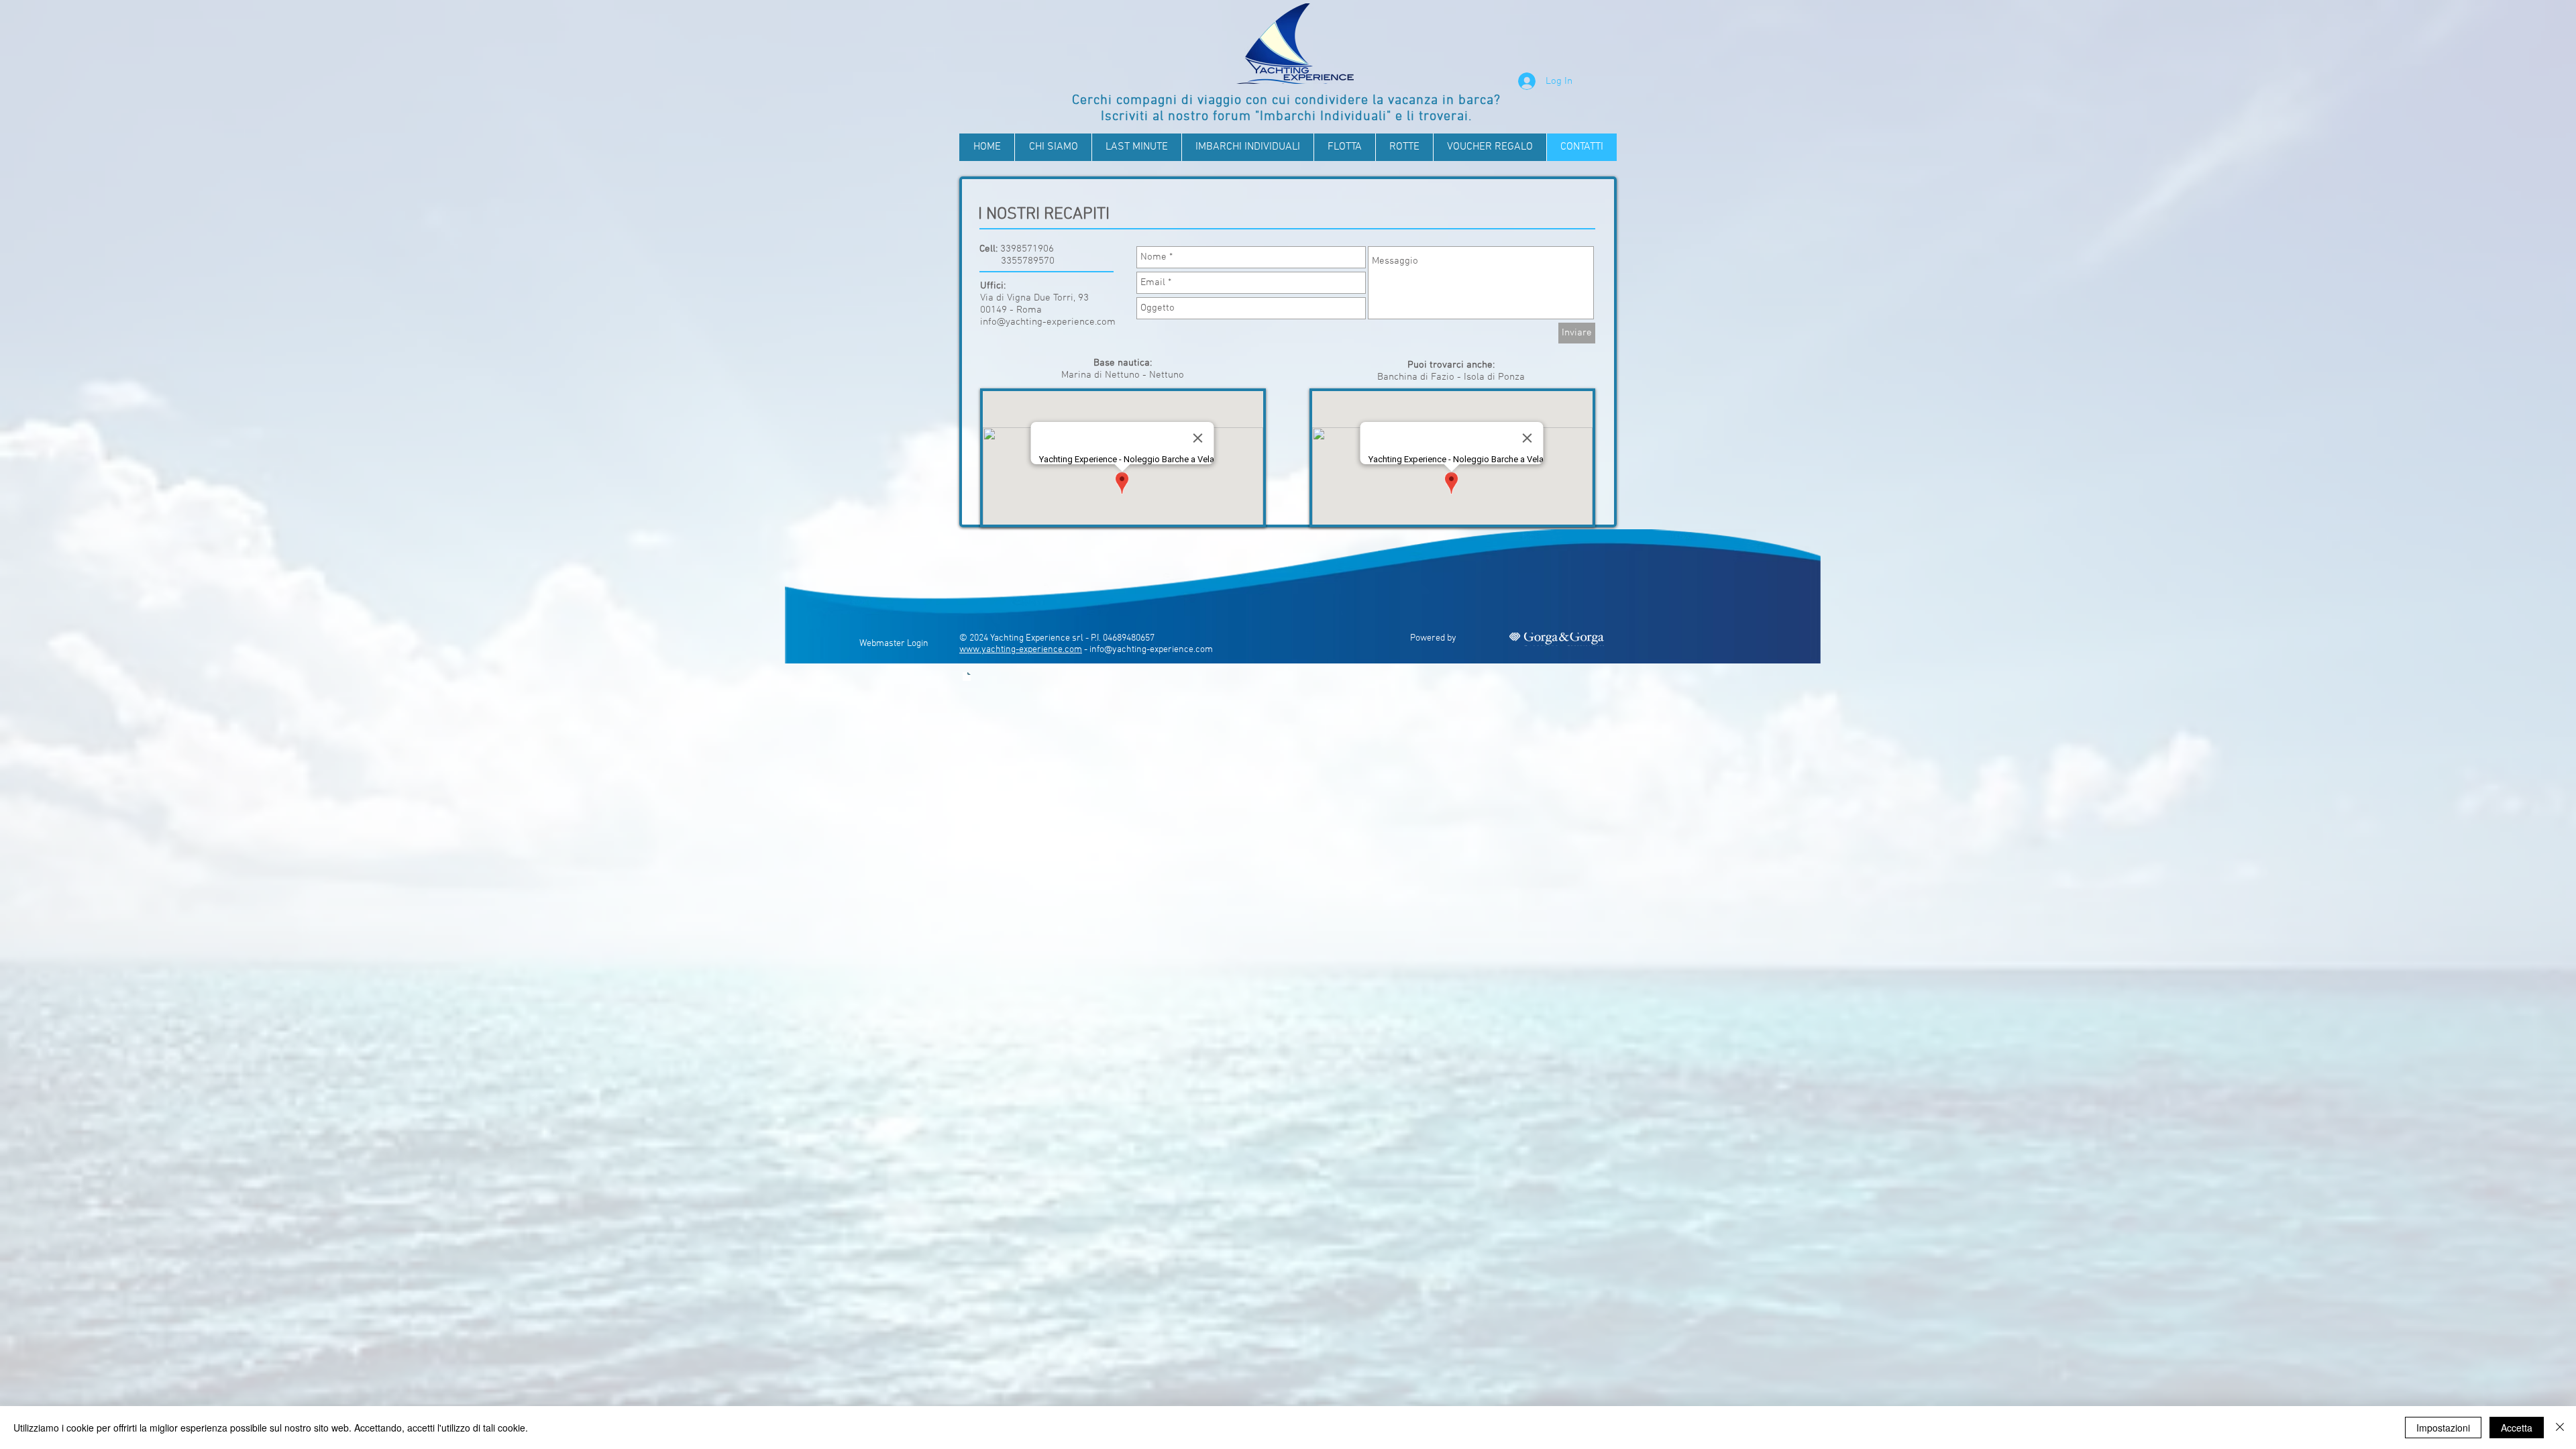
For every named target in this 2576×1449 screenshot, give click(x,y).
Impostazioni (2443, 1428)
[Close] (2560, 1428)
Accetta (2517, 1428)
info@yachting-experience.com (1048, 322)
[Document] (967, 677)
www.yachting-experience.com (1021, 650)
